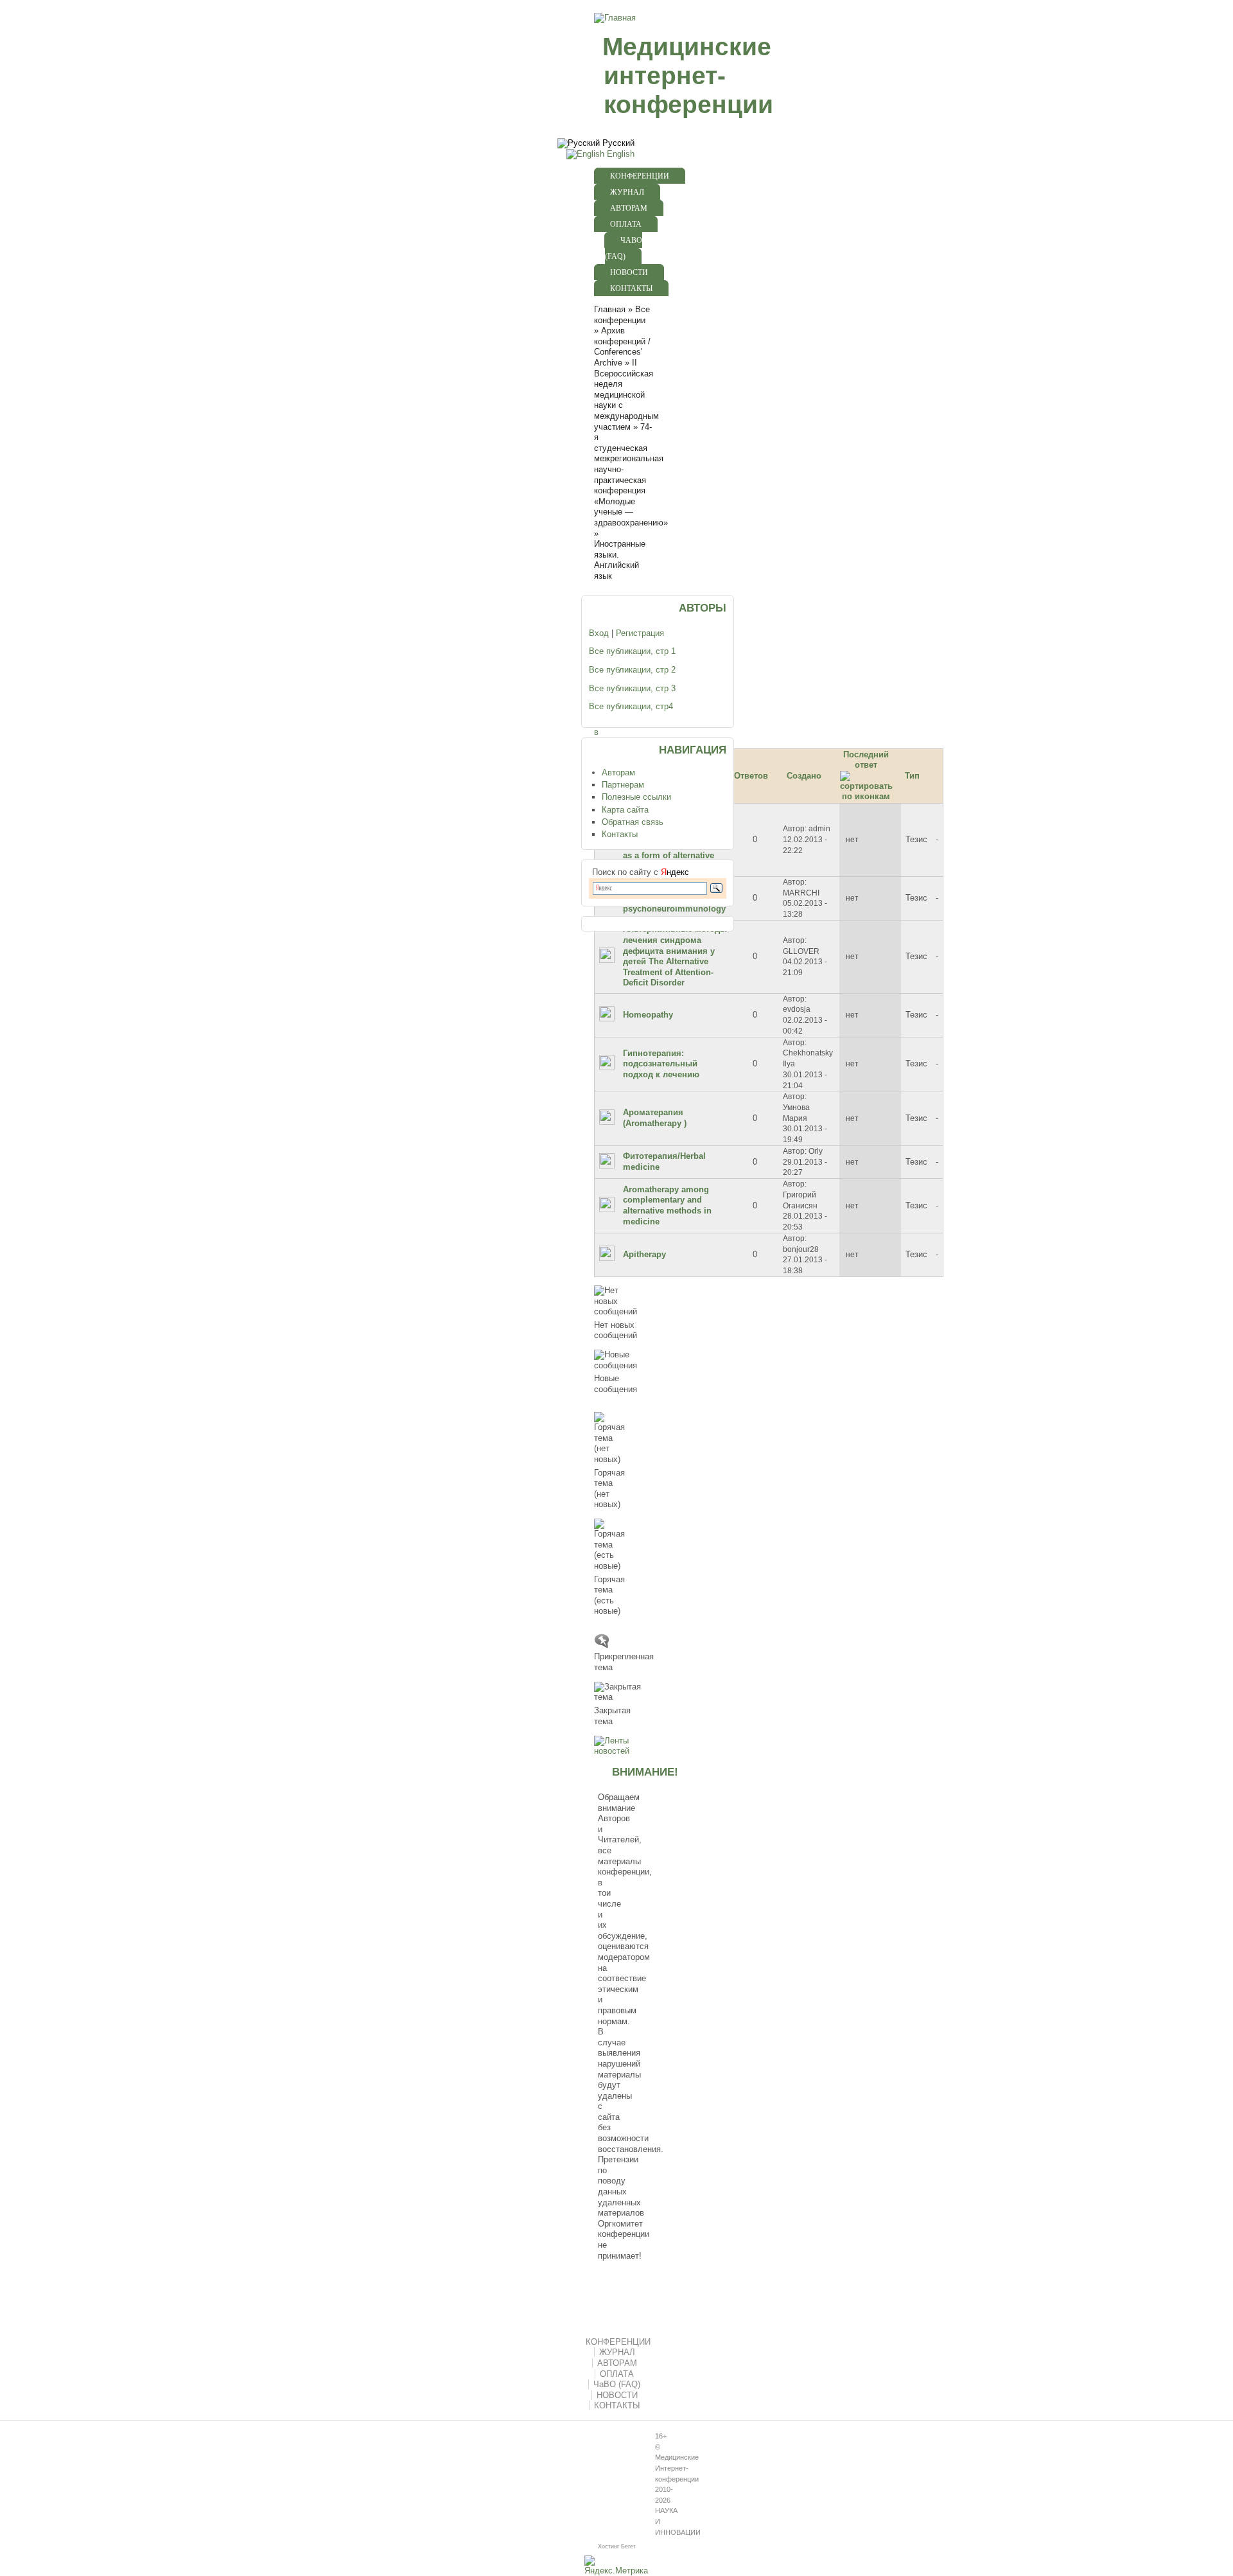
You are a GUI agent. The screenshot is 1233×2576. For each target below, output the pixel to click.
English (619, 154)
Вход (599, 633)
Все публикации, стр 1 (632, 651)
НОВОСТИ (629, 272)
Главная (610, 310)
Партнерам (623, 785)
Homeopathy (648, 1015)
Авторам (618, 772)
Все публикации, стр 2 (632, 670)
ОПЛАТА (626, 224)
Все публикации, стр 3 (632, 688)
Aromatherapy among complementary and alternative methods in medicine (667, 1205)
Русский (617, 143)
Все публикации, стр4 (631, 706)
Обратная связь (633, 822)
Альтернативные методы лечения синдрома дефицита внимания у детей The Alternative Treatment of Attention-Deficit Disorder (675, 956)
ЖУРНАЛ (627, 192)
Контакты (620, 834)
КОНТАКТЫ (631, 288)
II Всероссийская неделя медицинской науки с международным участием (626, 395)
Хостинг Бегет (617, 2546)
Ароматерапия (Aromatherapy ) (655, 1118)
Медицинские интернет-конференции (688, 75)
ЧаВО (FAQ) (624, 248)
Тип (912, 776)
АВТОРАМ (629, 208)
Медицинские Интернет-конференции (677, 2468)
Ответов (751, 776)
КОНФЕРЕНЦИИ (640, 176)
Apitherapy (644, 1254)
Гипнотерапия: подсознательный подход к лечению (661, 1064)
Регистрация (640, 633)
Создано (804, 776)
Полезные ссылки (636, 797)
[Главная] (613, 18)
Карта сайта (625, 810)
